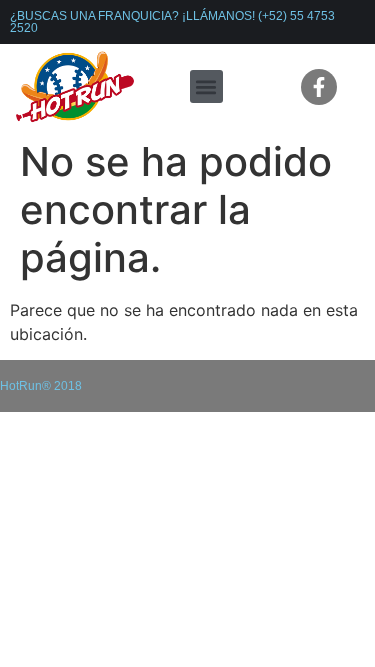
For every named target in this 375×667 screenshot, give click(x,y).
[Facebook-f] (319, 87)
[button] (206, 86)
